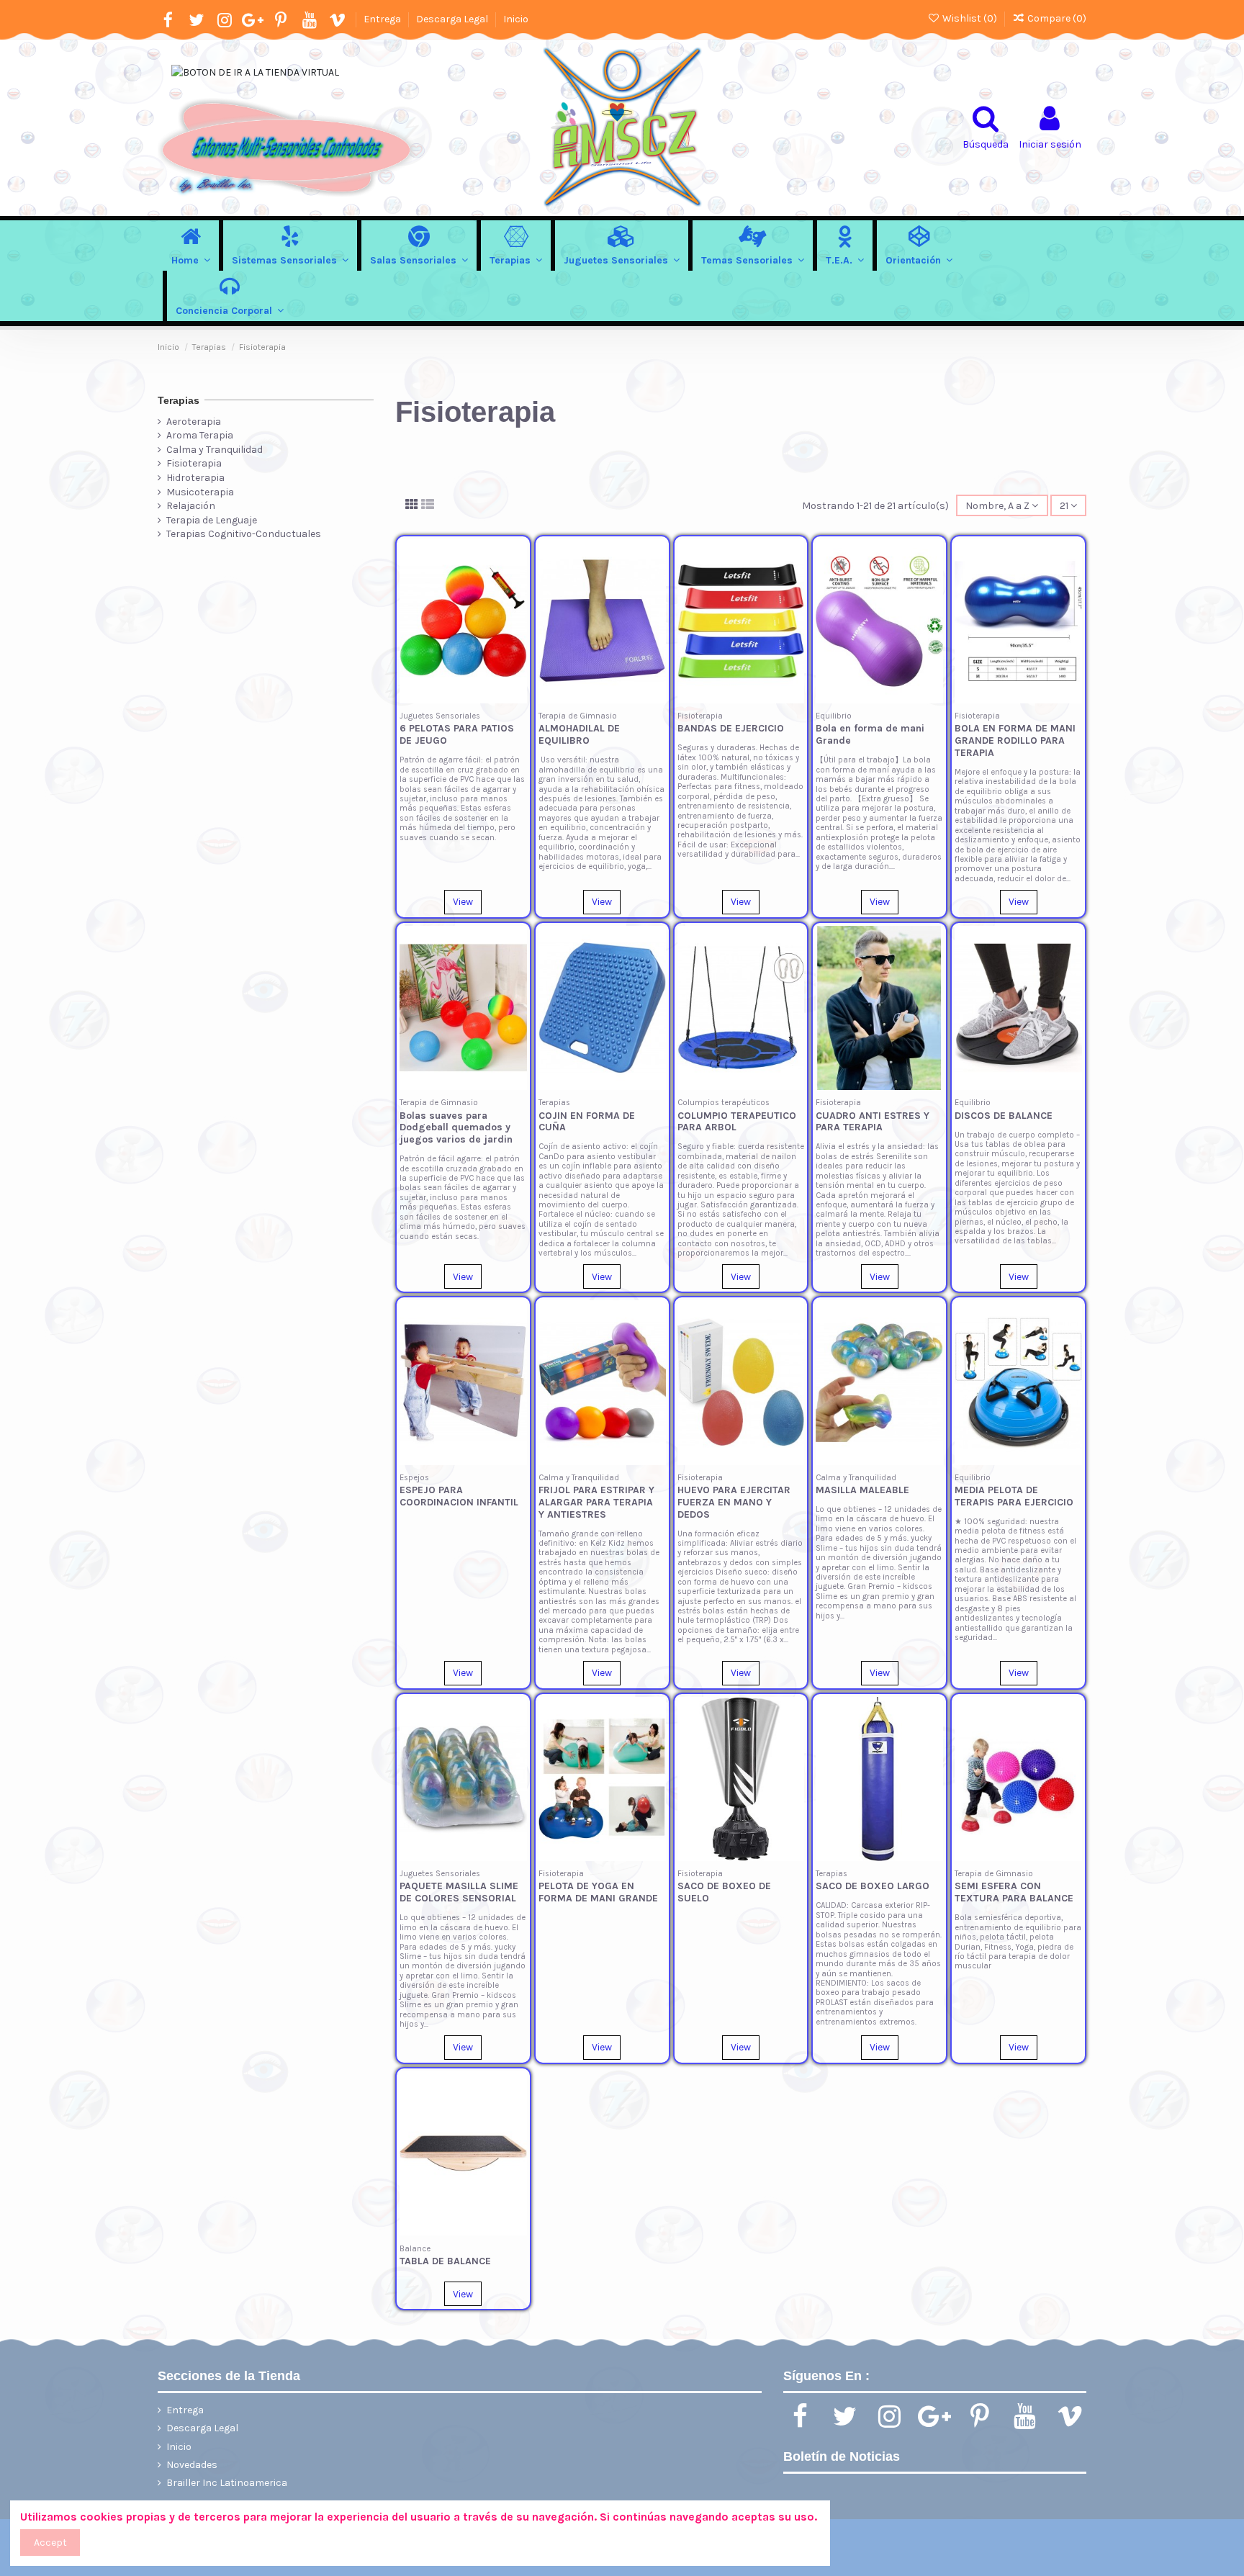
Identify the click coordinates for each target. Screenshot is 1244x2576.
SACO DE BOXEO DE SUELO (724, 1892)
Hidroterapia (195, 478)
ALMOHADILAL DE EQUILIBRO (579, 734)
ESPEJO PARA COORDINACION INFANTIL (459, 1496)
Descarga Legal (453, 19)
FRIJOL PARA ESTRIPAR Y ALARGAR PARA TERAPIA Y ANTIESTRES (596, 1502)
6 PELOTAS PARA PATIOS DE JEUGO (457, 734)
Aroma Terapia (200, 435)
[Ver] (516, 611)
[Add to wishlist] (516, 560)
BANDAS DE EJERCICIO (731, 728)
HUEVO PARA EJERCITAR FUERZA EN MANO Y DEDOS (734, 1502)
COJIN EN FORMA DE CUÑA (587, 1122)
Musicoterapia (200, 492)
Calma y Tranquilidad (215, 450)
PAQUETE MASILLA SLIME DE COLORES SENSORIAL (459, 1892)
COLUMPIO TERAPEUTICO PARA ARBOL (737, 1122)
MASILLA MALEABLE (862, 1490)
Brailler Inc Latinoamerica (227, 2483)
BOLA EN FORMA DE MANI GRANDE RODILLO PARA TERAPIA (1015, 740)
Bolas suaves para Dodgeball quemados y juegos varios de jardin (456, 1128)
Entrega (383, 19)
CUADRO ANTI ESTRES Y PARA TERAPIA (873, 1122)
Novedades (192, 2465)
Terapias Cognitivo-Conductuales (244, 534)
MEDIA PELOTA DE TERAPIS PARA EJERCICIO (1014, 1496)
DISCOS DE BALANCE (1004, 1116)
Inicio (516, 19)
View (463, 902)
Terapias (179, 400)
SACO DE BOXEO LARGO (873, 1886)
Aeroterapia (194, 422)
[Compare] (516, 585)
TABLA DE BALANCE (445, 2261)
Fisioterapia (194, 463)
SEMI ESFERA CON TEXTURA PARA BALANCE (1014, 1892)
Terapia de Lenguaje (212, 520)
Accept (50, 2543)
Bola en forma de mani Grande (870, 734)
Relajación (191, 506)
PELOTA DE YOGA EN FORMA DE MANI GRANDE (598, 1892)
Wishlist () (970, 18)
